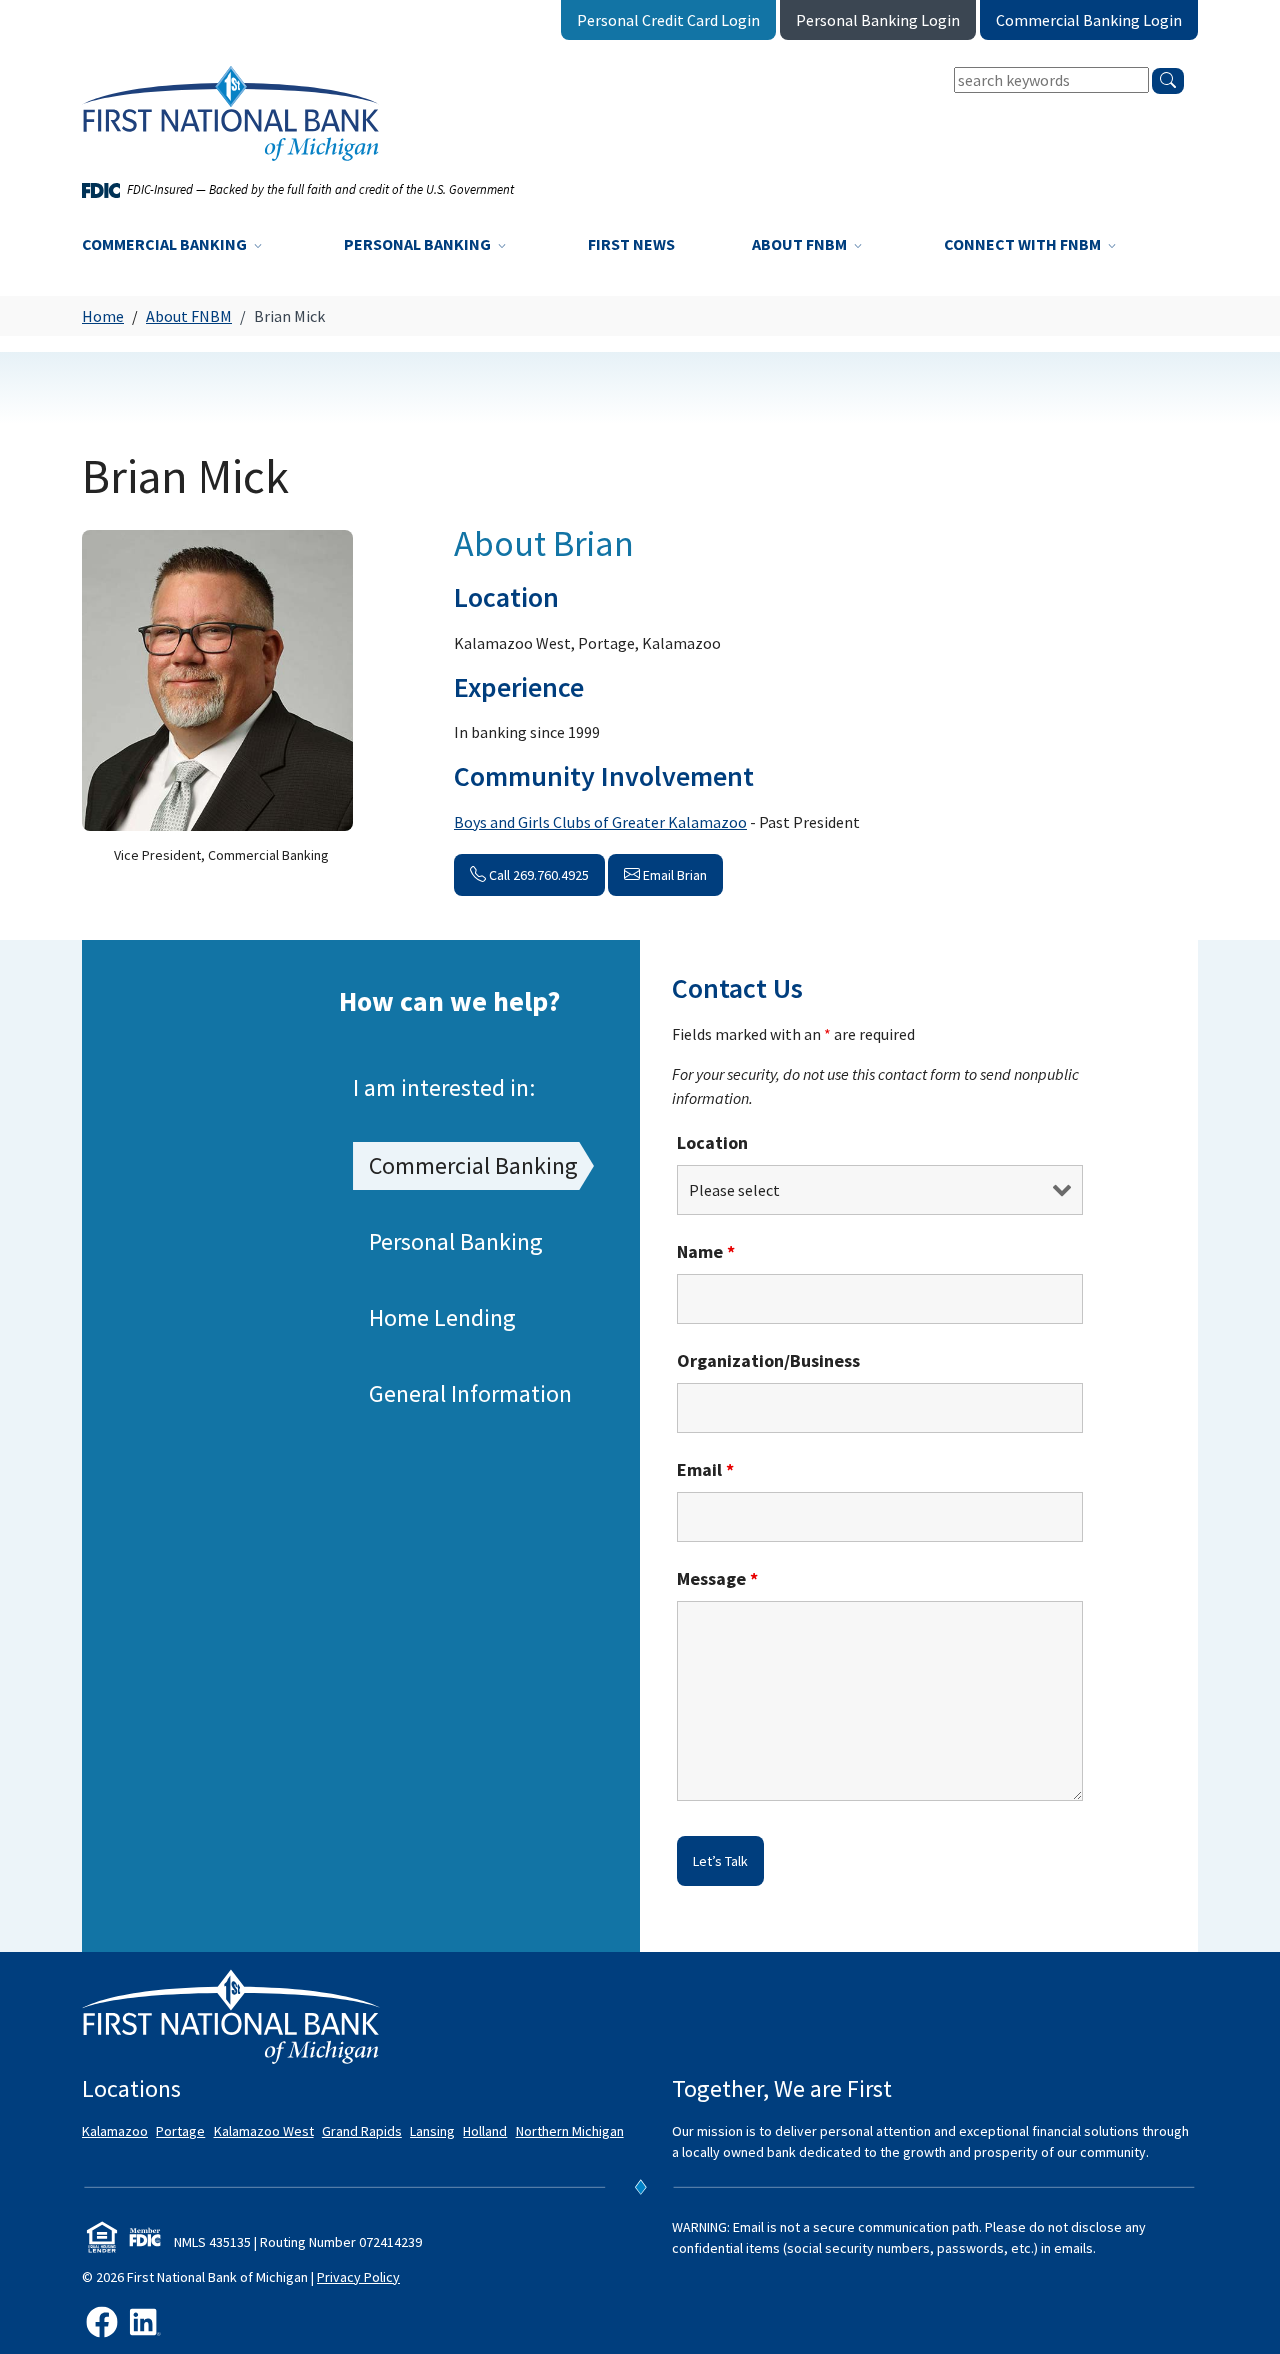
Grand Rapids (362, 2131)
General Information (470, 1393)
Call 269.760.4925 (537, 875)
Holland (485, 2131)
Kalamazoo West (264, 2131)
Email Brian (673, 875)
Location (712, 1142)
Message (717, 1578)
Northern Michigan (570, 2131)
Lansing (432, 2131)
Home (103, 316)
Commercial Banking (166, 244)
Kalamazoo (115, 2131)
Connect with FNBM (1024, 244)
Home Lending (442, 1317)
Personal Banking (419, 244)
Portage (180, 2131)
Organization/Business (768, 1360)
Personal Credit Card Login (668, 20)
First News (631, 244)
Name (706, 1251)
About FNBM (801, 244)
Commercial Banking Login (1089, 20)
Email (705, 1469)
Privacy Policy (358, 2277)
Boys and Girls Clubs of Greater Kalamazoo (600, 822)
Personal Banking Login (878, 20)
